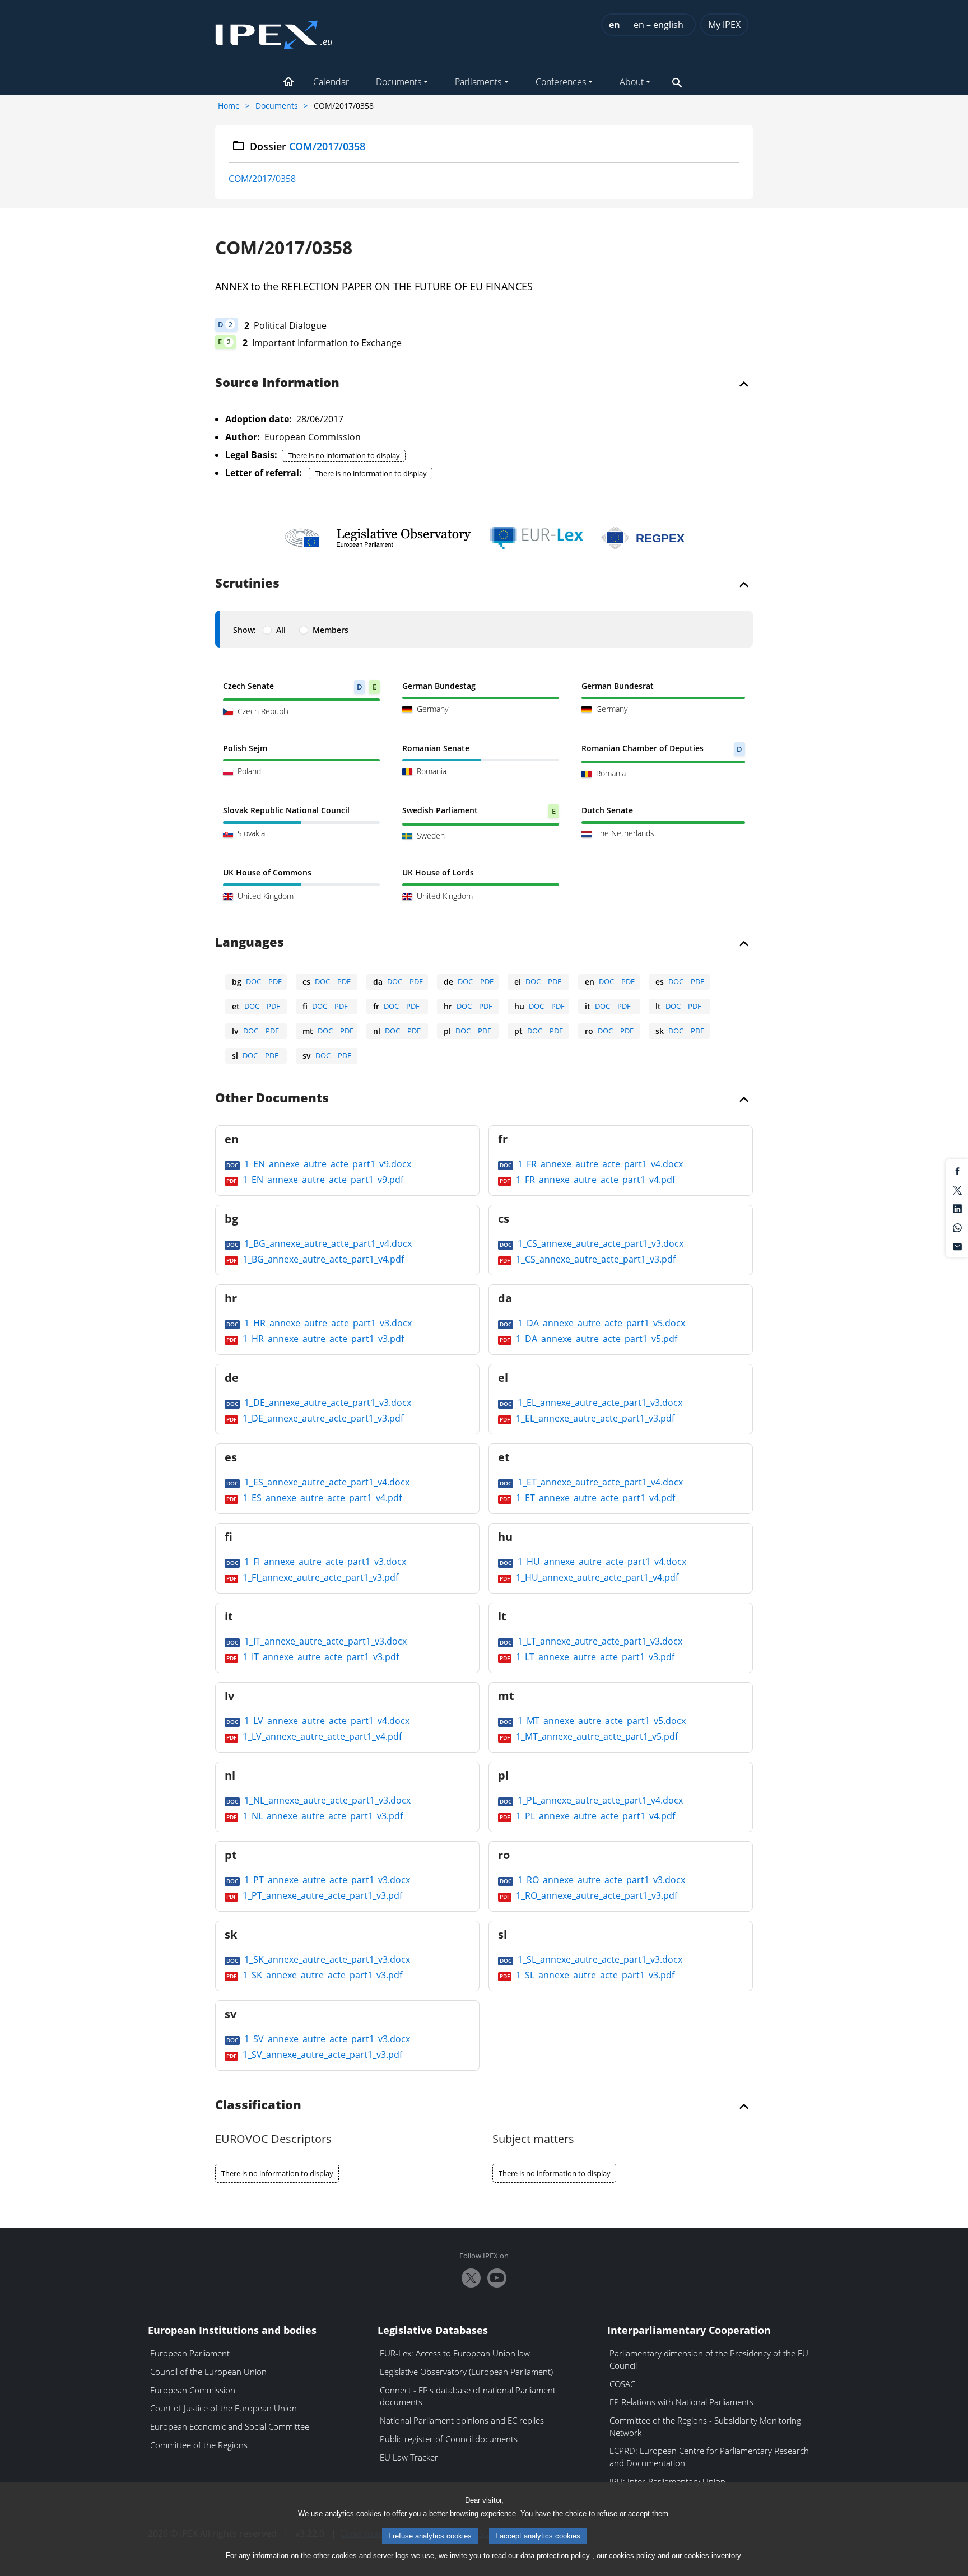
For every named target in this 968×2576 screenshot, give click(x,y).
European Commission (193, 2390)
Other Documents (272, 1098)
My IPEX (724, 25)
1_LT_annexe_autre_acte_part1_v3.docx (599, 1641)
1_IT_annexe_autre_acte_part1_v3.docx (324, 1641)
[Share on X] (957, 1189)
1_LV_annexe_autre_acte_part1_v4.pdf (321, 1736)
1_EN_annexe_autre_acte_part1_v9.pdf (322, 1180)
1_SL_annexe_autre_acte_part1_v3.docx (599, 1959)
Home (229, 106)
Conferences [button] (561, 82)
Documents (277, 106)
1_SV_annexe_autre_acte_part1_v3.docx (326, 2039)
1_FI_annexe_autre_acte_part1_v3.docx (324, 1562)
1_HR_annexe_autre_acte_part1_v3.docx (327, 1323)
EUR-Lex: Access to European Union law (455, 2353)
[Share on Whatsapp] (957, 1227)
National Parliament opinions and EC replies (462, 2420)
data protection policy (555, 2556)
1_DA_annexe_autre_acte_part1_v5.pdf (595, 1339)
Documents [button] (399, 82)
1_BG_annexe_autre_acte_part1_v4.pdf (322, 1259)
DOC (253, 981)
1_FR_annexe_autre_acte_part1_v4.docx (599, 1164)
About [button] (632, 82)
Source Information (277, 383)
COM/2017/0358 (262, 179)
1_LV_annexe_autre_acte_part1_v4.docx (326, 1721)
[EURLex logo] (537, 538)
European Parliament (190, 2353)
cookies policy (632, 2556)
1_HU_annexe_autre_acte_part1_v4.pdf (596, 1577)
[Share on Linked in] (957, 1208)
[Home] (274, 31)
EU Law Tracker (409, 2457)
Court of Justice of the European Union (224, 2408)
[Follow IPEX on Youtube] (497, 2278)
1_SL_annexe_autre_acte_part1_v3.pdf (594, 1975)
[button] (288, 83)
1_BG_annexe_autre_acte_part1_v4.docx (327, 1243)
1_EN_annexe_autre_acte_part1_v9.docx (327, 1164)
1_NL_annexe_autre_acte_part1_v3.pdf (322, 1816)
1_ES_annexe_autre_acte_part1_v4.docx (326, 1482)
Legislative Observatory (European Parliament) (466, 2372)
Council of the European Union (208, 2372)
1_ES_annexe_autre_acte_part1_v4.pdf (321, 1498)
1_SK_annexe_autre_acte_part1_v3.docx (326, 1959)
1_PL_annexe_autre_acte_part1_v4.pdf (594, 1816)
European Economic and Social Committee (230, 2426)
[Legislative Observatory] (378, 538)
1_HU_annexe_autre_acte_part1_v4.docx (601, 1562)
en (615, 25)
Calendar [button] (331, 82)
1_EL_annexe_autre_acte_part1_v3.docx (599, 1403)
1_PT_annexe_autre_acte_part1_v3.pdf (321, 1895)
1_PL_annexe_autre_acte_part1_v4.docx (599, 1800)
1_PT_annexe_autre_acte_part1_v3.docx (326, 1880)
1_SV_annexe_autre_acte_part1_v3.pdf (321, 2055)
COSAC (622, 2384)
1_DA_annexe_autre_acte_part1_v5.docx (600, 1323)
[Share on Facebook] (957, 1171)
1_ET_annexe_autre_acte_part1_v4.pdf (594, 1498)
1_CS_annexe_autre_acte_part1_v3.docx (599, 1243)
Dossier (308, 146)
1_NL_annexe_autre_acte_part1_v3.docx (326, 1800)
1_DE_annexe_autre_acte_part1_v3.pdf (322, 1418)
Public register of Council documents (449, 2439)
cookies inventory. (713, 2556)
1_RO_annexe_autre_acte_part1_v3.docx (600, 1880)
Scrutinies (247, 584)
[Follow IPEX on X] (471, 2278)
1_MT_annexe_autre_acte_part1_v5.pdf (596, 1736)
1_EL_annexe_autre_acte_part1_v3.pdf (594, 1418)
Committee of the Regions (199, 2445)
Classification (258, 2105)
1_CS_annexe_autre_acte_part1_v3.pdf (595, 1259)
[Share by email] (957, 1246)
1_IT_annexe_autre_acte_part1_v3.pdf (320, 1657)
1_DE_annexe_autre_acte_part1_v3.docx (327, 1403)
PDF (275, 981)
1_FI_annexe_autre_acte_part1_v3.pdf (319, 1577)
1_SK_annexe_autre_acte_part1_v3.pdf (321, 1975)
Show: (245, 630)
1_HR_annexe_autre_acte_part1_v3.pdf (322, 1339)
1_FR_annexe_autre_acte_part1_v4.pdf (594, 1180)
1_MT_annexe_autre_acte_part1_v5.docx (601, 1721)
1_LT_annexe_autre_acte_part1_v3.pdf (594, 1657)
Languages (250, 943)
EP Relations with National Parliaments (681, 2402)
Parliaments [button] (478, 82)
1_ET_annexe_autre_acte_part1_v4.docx (599, 1482)
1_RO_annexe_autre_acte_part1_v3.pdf (595, 1895)
